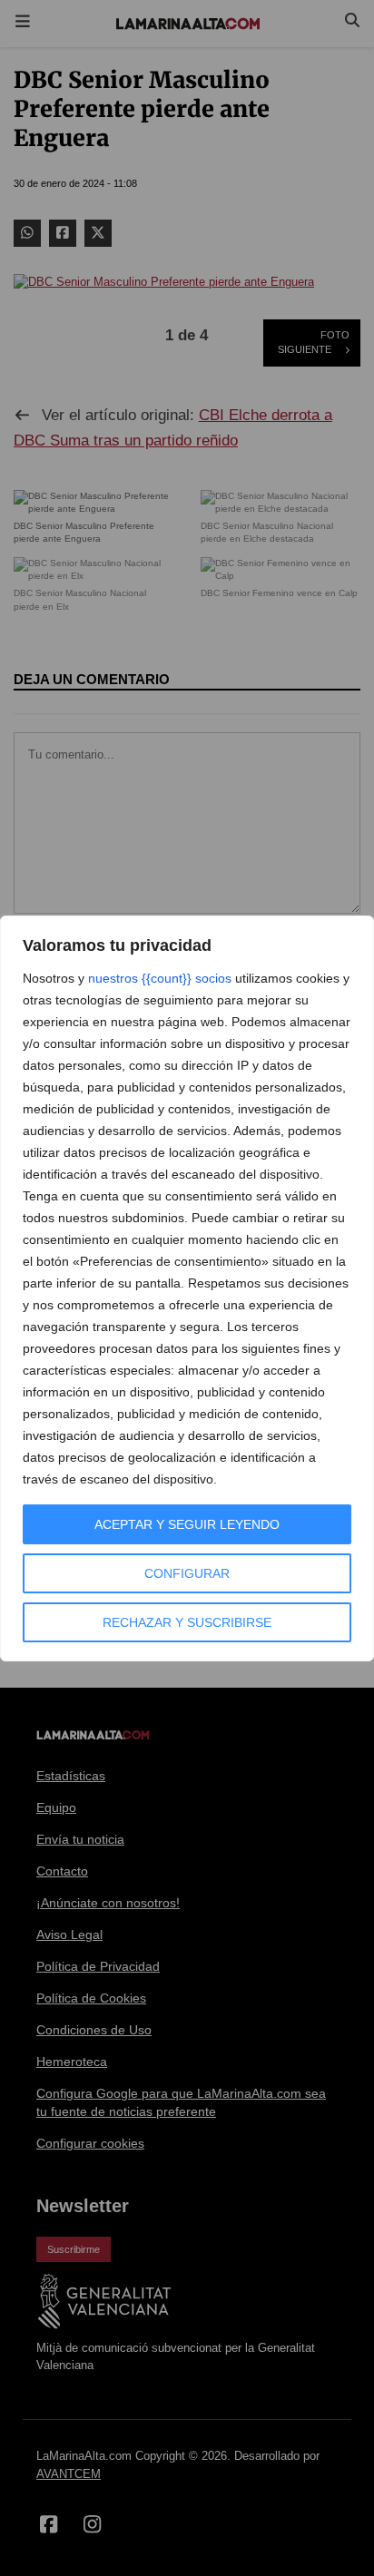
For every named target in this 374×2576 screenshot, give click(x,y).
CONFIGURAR (187, 1573)
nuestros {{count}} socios (160, 978)
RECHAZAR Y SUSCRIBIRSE (187, 1622)
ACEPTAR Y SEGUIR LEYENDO (187, 1524)
